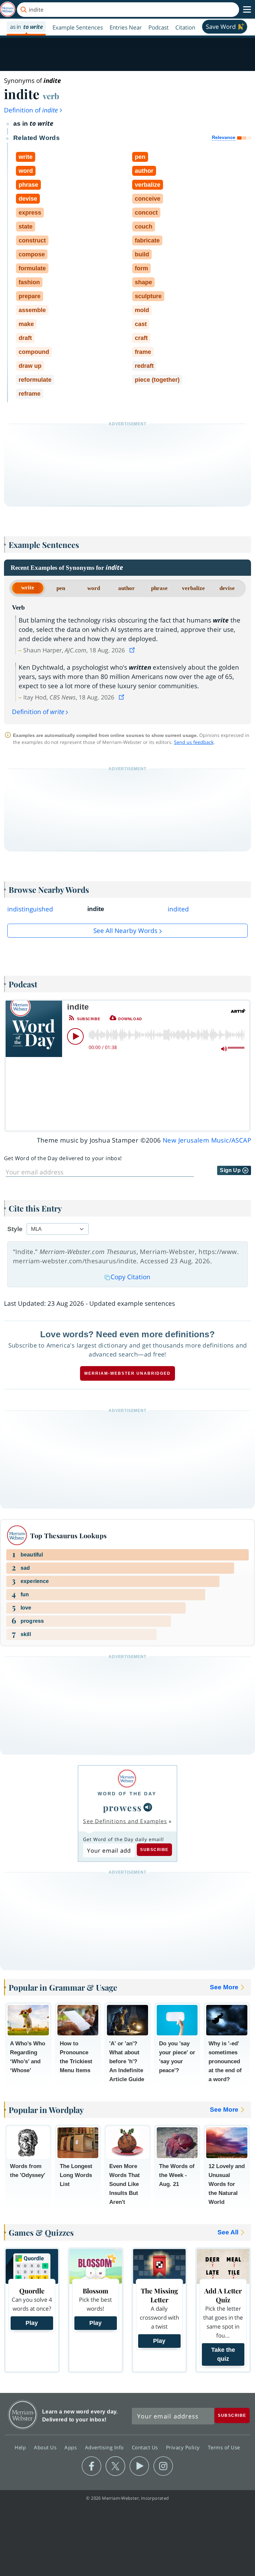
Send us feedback (194, 742)
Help (21, 2447)
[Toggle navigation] (247, 10)
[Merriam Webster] (127, 1779)
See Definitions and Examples (125, 1821)
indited (178, 909)
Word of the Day (127, 1794)
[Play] (75, 1036)
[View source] (133, 650)
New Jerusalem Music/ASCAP (207, 1140)
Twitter (115, 2466)
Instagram (163, 2466)
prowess (123, 1807)
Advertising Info (105, 2447)
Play (32, 2323)
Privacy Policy (184, 2447)
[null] (148, 1807)
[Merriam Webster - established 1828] (8, 9)
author (127, 588)
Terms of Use (224, 2447)
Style (15, 1229)
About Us (46, 2447)
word (94, 588)
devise (227, 588)
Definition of (31, 110)
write (28, 588)
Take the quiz (223, 2354)
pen (61, 588)
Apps (71, 2447)
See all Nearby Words (125, 931)
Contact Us (146, 2447)
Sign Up (231, 1170)
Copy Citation (130, 1277)
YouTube (139, 2466)
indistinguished (30, 909)
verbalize (193, 588)
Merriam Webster (23, 2415)
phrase (159, 588)
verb (51, 96)
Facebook (91, 2466)
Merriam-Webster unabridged (127, 1373)
